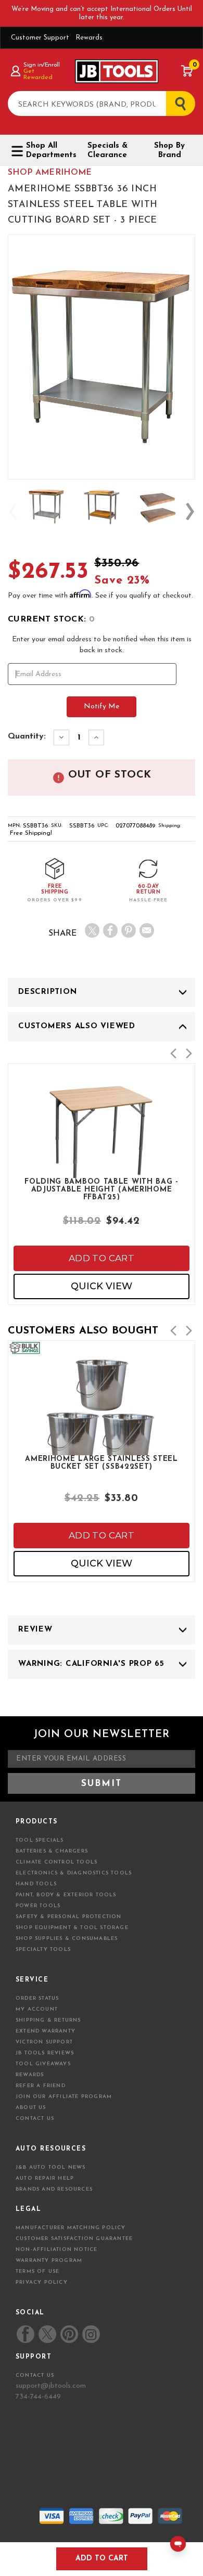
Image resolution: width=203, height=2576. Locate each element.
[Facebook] (110, 930)
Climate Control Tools (56, 1862)
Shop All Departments (48, 151)
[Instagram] (91, 2334)
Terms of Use (37, 2271)
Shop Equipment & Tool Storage (72, 1928)
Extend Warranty (46, 2031)
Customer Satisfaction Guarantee (74, 2239)
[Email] (147, 930)
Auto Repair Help (45, 2178)
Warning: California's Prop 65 (91, 1664)
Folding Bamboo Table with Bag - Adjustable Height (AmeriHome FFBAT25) (102, 1189)
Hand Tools (36, 1884)
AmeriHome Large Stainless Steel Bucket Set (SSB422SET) (102, 1463)
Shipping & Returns (48, 2020)
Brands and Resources (54, 2189)
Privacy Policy (42, 2282)
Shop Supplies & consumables (67, 1939)
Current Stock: (51, 619)
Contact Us (35, 2119)
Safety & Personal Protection (69, 1917)
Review (35, 1630)
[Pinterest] (129, 930)
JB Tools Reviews (45, 2053)
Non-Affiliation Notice (56, 2250)
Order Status (37, 1998)
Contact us (35, 2376)
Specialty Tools (43, 1950)
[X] (92, 930)
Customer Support (40, 38)
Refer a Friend (41, 2086)
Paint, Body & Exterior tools (66, 1895)
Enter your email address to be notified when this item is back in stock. (102, 645)
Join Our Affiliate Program (64, 2097)
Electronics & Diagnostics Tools (74, 1873)
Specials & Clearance (107, 151)
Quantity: (27, 736)
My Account (37, 2009)
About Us (31, 2108)
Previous (13, 512)
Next (190, 512)
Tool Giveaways (43, 2064)
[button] (173, 1053)
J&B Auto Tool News (51, 2167)
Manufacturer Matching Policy (71, 2228)
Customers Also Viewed (77, 1026)
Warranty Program (49, 2261)
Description (47, 992)
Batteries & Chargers (52, 1851)
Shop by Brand (169, 151)
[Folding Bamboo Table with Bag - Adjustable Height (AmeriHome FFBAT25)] (102, 1166)
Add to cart (102, 1258)
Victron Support (44, 2042)
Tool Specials (40, 1840)
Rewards (89, 38)
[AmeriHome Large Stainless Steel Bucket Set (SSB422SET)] (102, 1443)
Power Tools (38, 1906)
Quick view (102, 1286)
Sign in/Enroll (41, 65)
